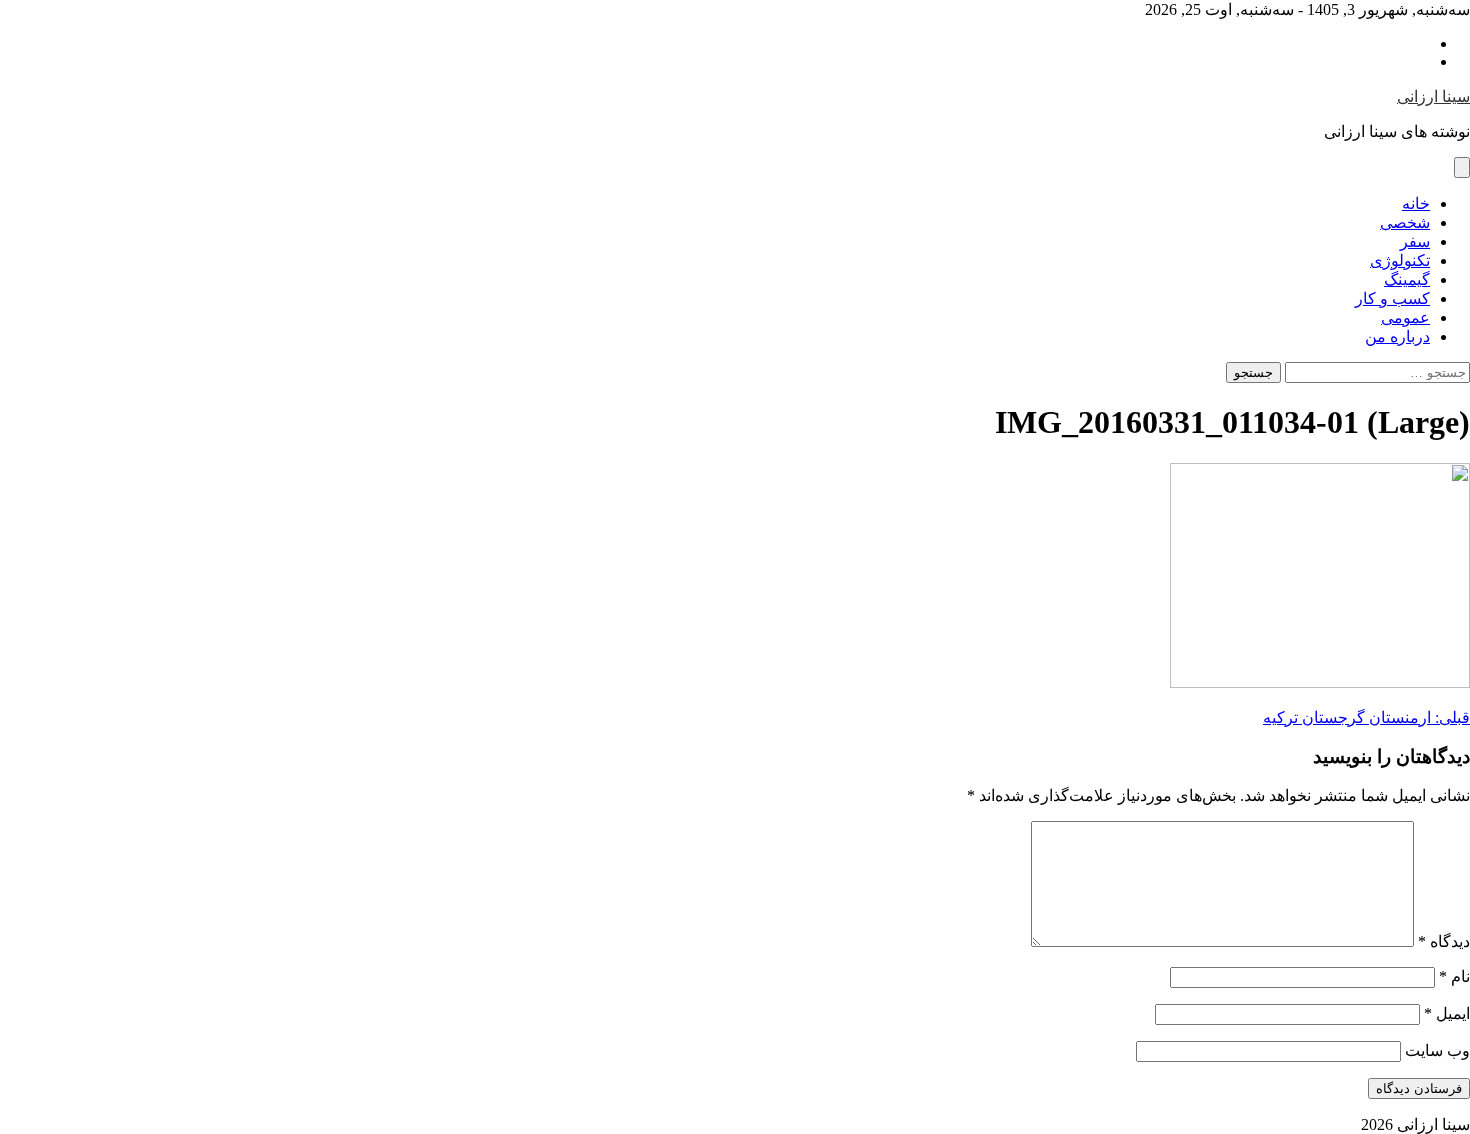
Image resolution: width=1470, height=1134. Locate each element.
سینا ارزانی (1433, 96)
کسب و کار (1392, 298)
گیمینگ (1407, 279)
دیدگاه (1444, 941)
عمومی (1405, 317)
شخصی (1405, 222)
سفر (1415, 241)
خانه (1416, 203)
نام (1454, 976)
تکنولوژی (1400, 260)
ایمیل (1447, 1013)
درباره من (1397, 336)
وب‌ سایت (1437, 1050)
